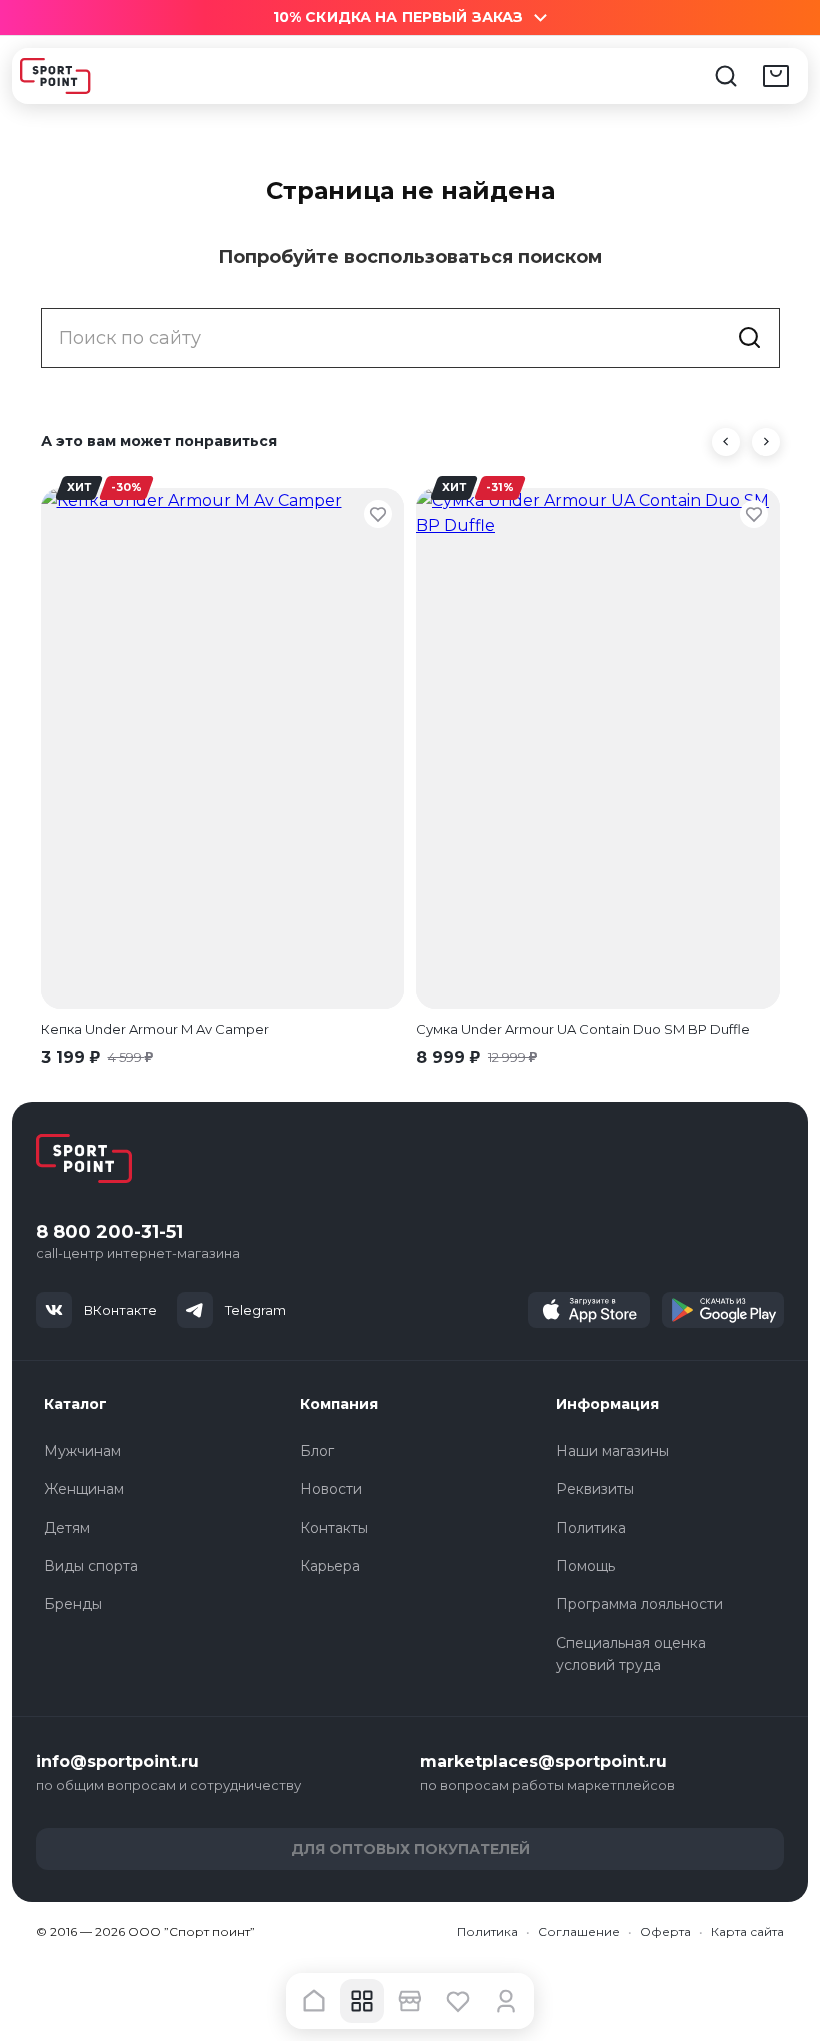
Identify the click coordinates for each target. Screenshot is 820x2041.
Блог (317, 1451)
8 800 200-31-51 (109, 1232)
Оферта (665, 1931)
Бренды (73, 1604)
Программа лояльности (639, 1604)
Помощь (585, 1566)
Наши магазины (612, 1451)
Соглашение (579, 1931)
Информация (607, 1404)
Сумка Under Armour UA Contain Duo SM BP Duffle (583, 1029)
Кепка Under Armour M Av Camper (155, 1029)
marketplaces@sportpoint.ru (543, 1761)
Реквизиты (595, 1489)
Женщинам (84, 1489)
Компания (339, 1404)
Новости (331, 1489)
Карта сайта (747, 1931)
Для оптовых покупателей (410, 1849)
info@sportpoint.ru (117, 1761)
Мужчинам (82, 1451)
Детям (67, 1528)
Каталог (75, 1404)
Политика (591, 1528)
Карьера (330, 1566)
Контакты (334, 1528)
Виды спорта (91, 1566)
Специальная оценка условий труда (631, 1654)
